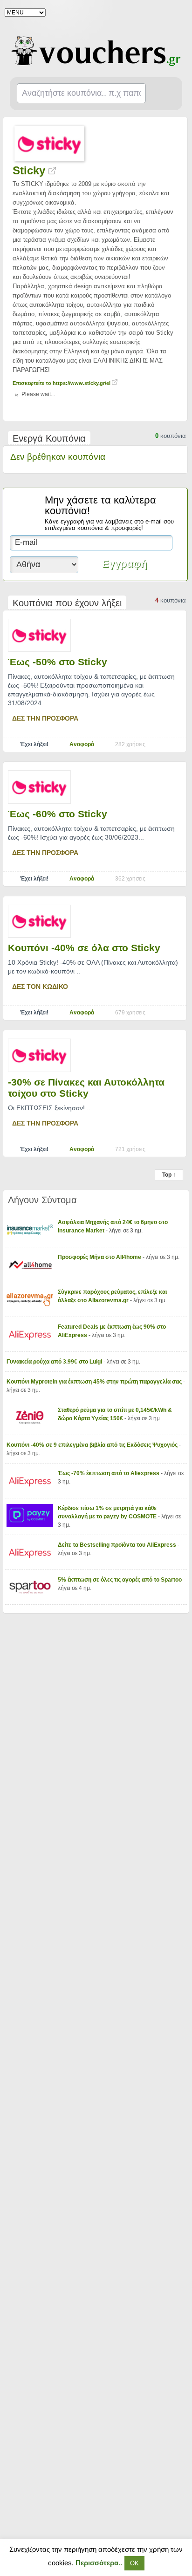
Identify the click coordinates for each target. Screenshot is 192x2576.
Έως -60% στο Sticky (58, 814)
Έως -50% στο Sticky (58, 662)
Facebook (179, 12)
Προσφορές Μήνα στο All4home (100, 1257)
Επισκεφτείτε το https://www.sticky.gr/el (62, 383)
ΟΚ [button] (134, 2563)
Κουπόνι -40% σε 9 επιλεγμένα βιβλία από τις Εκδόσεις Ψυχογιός (93, 1445)
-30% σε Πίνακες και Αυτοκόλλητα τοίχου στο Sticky (86, 1088)
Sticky (31, 170)
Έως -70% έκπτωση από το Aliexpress (109, 1473)
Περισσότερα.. (99, 2563)
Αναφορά (82, 744)
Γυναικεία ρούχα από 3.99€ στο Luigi (55, 1362)
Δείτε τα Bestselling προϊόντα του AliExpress (118, 1545)
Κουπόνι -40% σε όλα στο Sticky (84, 948)
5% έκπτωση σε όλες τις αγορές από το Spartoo (120, 1580)
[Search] (164, 94)
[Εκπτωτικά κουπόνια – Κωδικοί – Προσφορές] (96, 51)
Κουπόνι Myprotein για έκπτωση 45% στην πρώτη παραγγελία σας (95, 1382)
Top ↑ (169, 1175)
